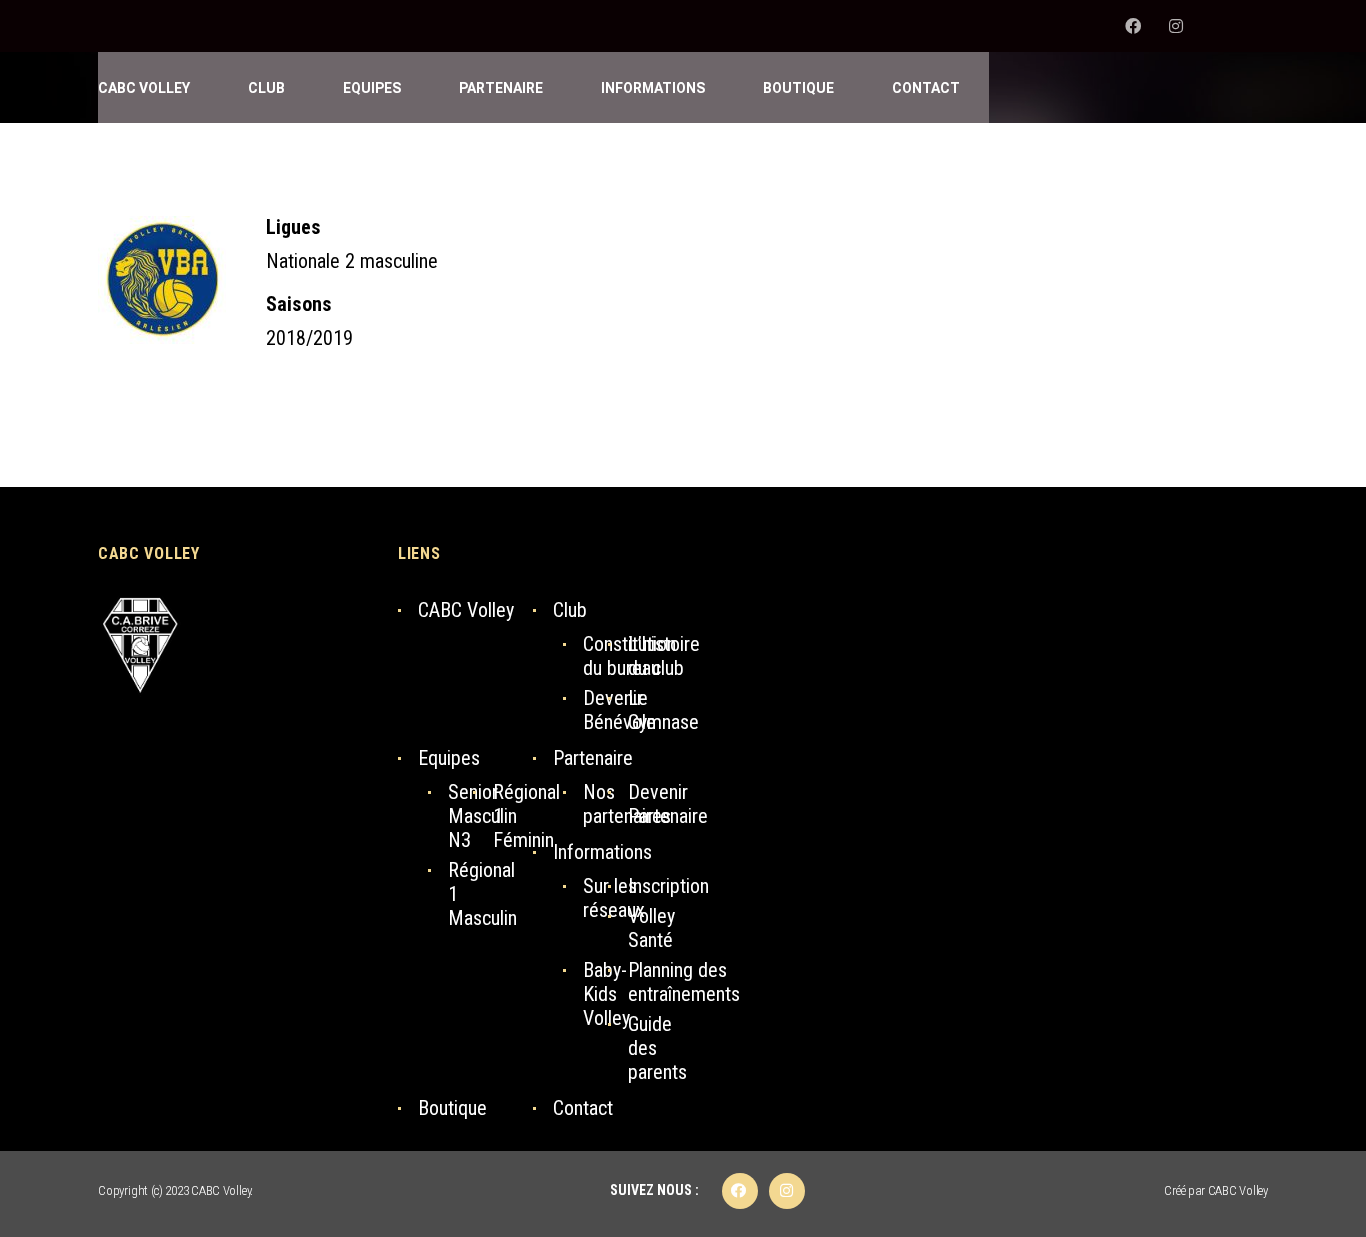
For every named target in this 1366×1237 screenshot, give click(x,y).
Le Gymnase (663, 710)
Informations (602, 852)
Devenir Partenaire (668, 804)
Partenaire (593, 758)
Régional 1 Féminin (526, 816)
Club (570, 610)
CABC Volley (466, 610)
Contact (583, 1108)
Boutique (452, 1108)
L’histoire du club (664, 656)
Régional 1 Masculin (482, 894)
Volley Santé (651, 928)
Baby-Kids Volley (606, 994)
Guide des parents (657, 1048)
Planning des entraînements (684, 982)
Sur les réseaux (614, 898)
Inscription (668, 886)
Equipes (449, 758)
